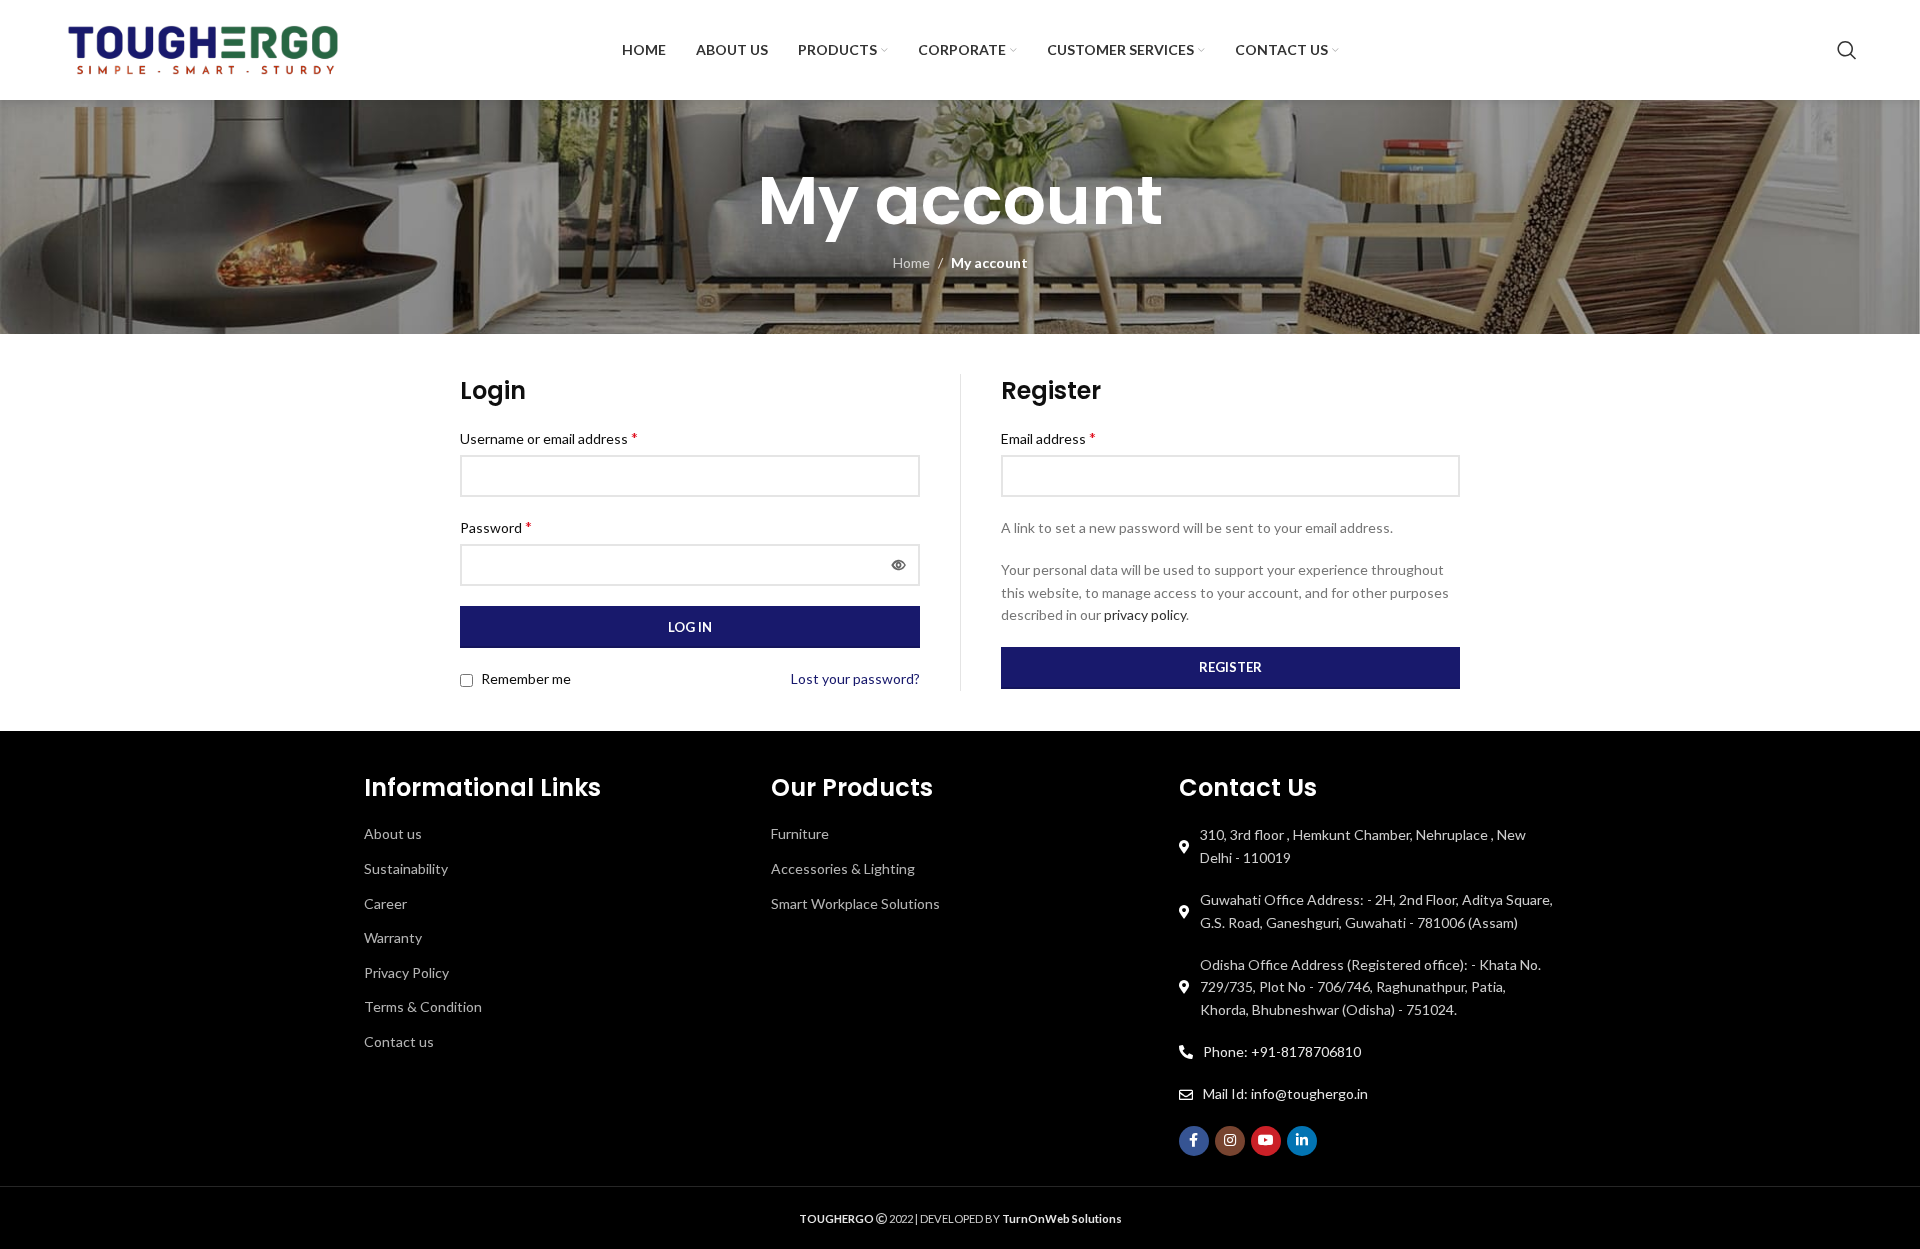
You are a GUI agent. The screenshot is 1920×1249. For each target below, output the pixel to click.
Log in (690, 627)
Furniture (800, 833)
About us (393, 833)
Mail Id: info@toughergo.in (1285, 1093)
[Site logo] (203, 48)
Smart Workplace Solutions (855, 903)
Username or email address (549, 437)
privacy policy (1145, 614)
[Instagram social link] (1230, 1141)
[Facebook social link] (1194, 1141)
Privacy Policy (406, 972)
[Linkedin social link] (1302, 1141)
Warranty (393, 937)
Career (385, 903)
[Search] (1847, 50)
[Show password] (899, 565)
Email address (1048, 437)
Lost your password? (855, 678)
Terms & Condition (423, 1006)
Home (911, 262)
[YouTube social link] (1266, 1141)
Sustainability (406, 868)
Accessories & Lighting (843, 868)
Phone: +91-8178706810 (1282, 1051)
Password (496, 526)
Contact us (399, 1041)
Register (1230, 667)
